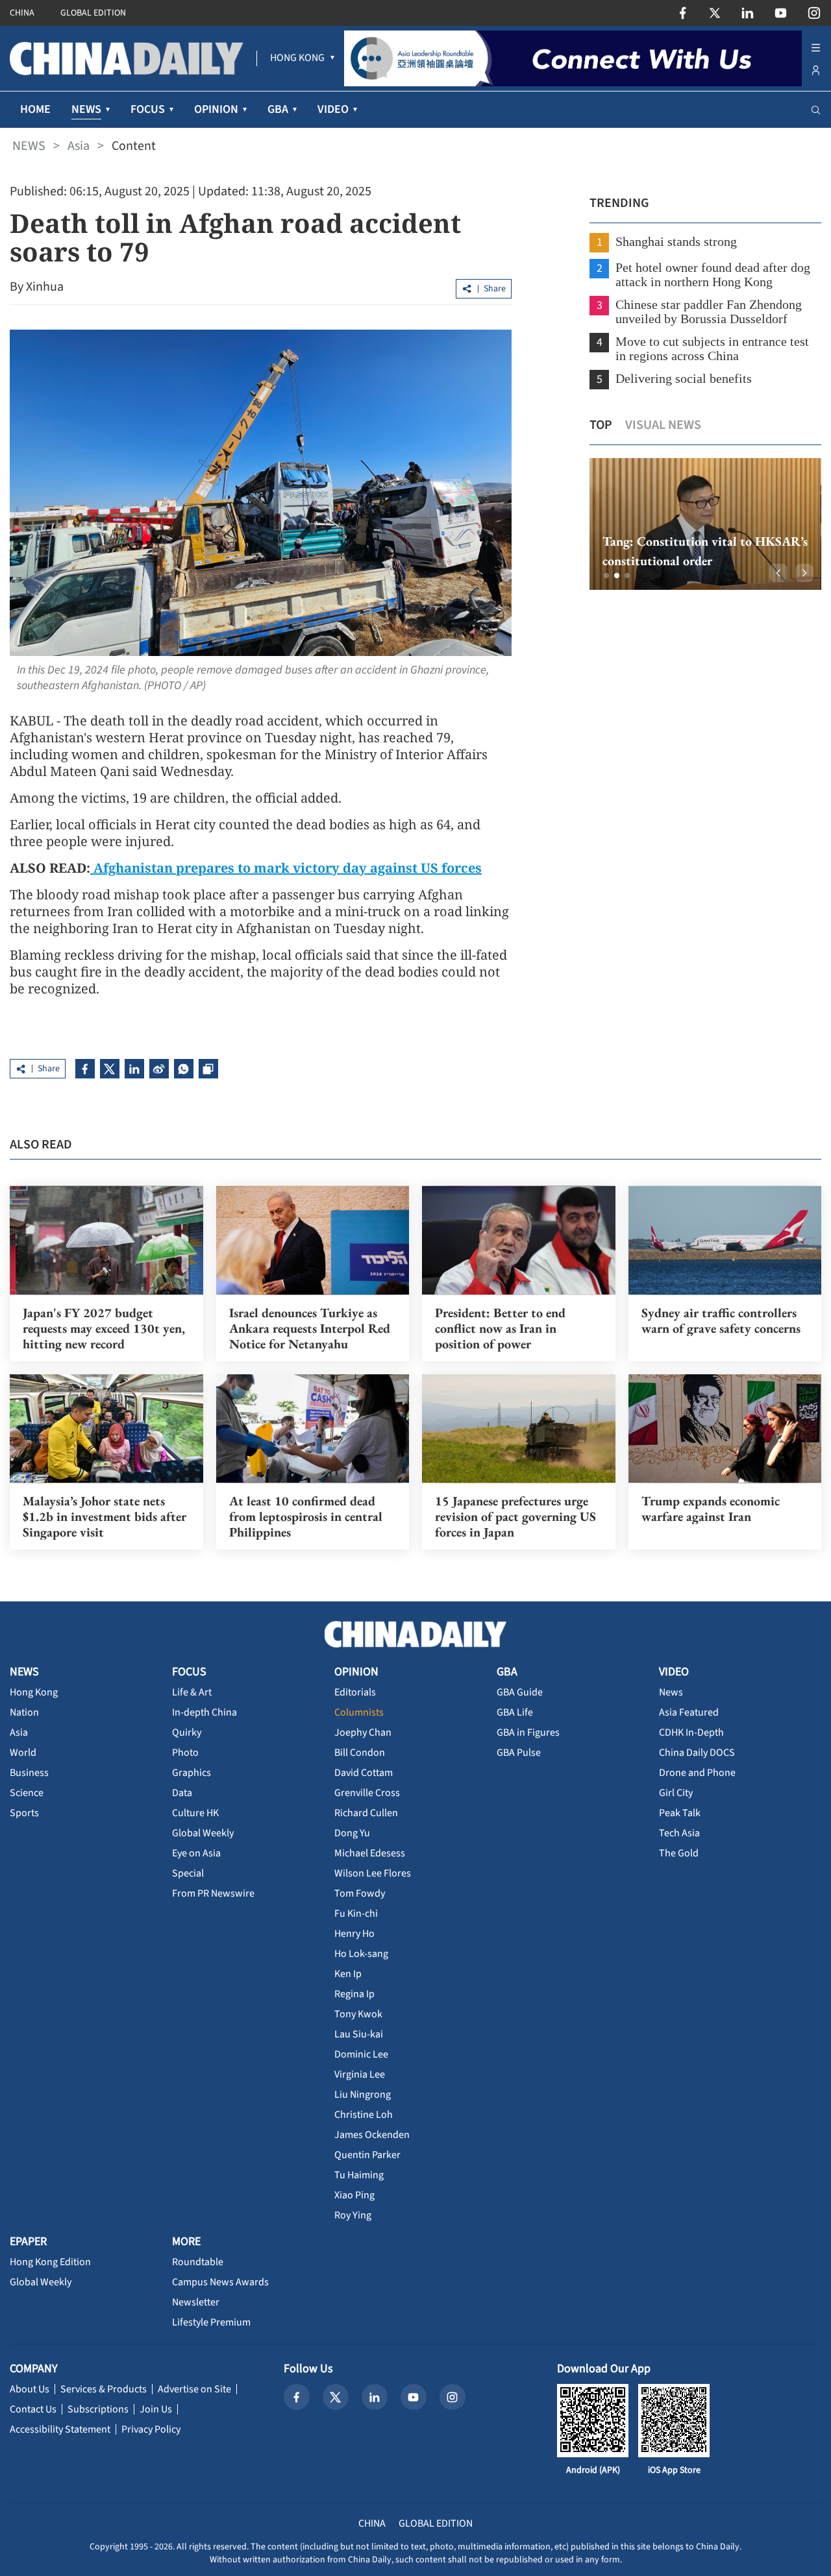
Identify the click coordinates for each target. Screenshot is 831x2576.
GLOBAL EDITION (93, 13)
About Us (30, 2389)
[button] (606, 576)
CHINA (22, 13)
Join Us (156, 2409)
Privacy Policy (151, 2429)
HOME (35, 109)
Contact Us (33, 2409)
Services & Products (104, 2389)
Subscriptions (98, 2409)
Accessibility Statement (60, 2429)
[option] (705, 524)
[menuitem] (297, 58)
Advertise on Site (194, 2389)
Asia (79, 146)
